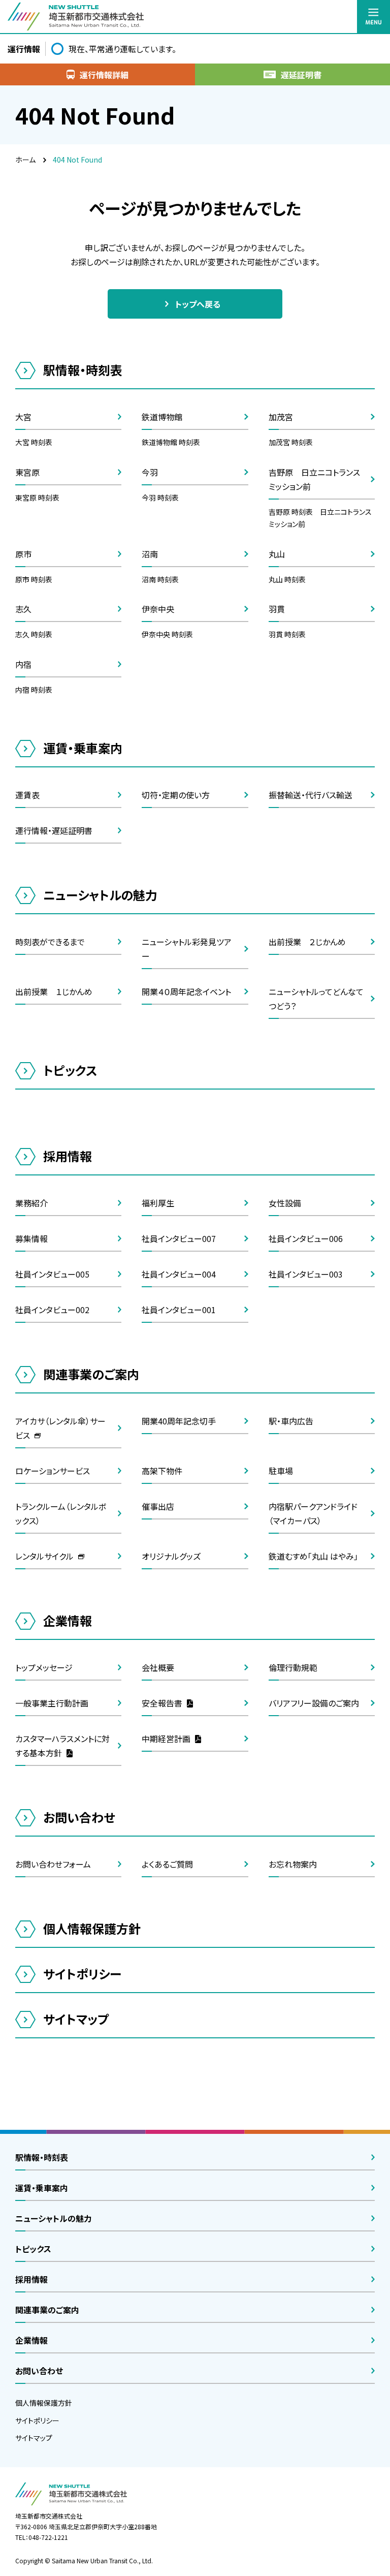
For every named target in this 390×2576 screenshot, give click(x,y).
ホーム (25, 160)
